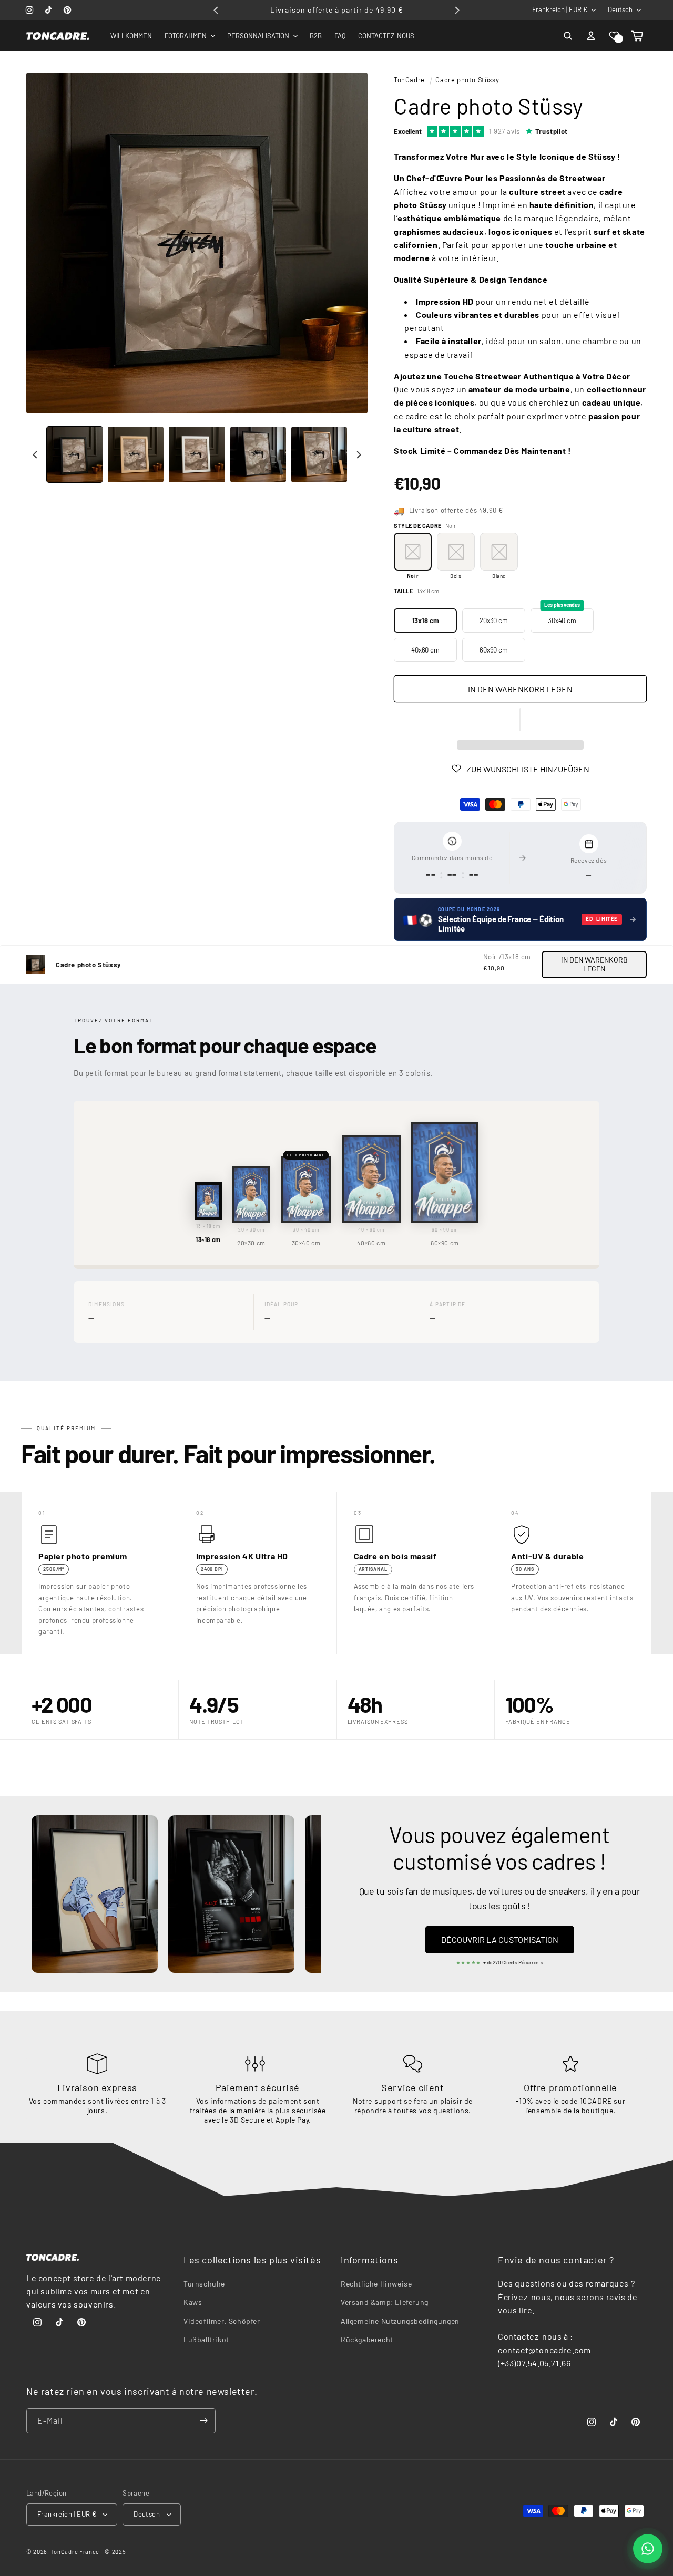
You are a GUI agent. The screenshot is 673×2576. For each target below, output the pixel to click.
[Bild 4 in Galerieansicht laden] (258, 454)
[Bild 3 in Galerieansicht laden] (197, 454)
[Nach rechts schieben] (359, 454)
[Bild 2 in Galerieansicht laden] (136, 454)
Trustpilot (552, 131)
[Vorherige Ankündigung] (216, 10)
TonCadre (409, 80)
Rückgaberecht (367, 2339)
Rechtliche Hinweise (376, 2284)
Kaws (193, 2303)
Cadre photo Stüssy (467, 80)
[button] (614, 36)
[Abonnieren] (203, 2421)
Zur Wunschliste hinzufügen (528, 769)
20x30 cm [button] (494, 620)
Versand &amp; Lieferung (385, 2303)
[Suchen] (568, 36)
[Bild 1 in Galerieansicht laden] (75, 454)
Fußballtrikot (206, 2339)
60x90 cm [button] (494, 650)
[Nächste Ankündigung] (457, 10)
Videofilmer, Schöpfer (222, 2321)
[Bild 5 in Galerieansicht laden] (319, 454)
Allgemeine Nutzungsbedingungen (400, 2321)
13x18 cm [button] (426, 620)
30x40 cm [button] (562, 617)
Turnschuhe (204, 2284)
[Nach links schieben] (35, 454)
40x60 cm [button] (425, 650)
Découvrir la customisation (500, 1939)
